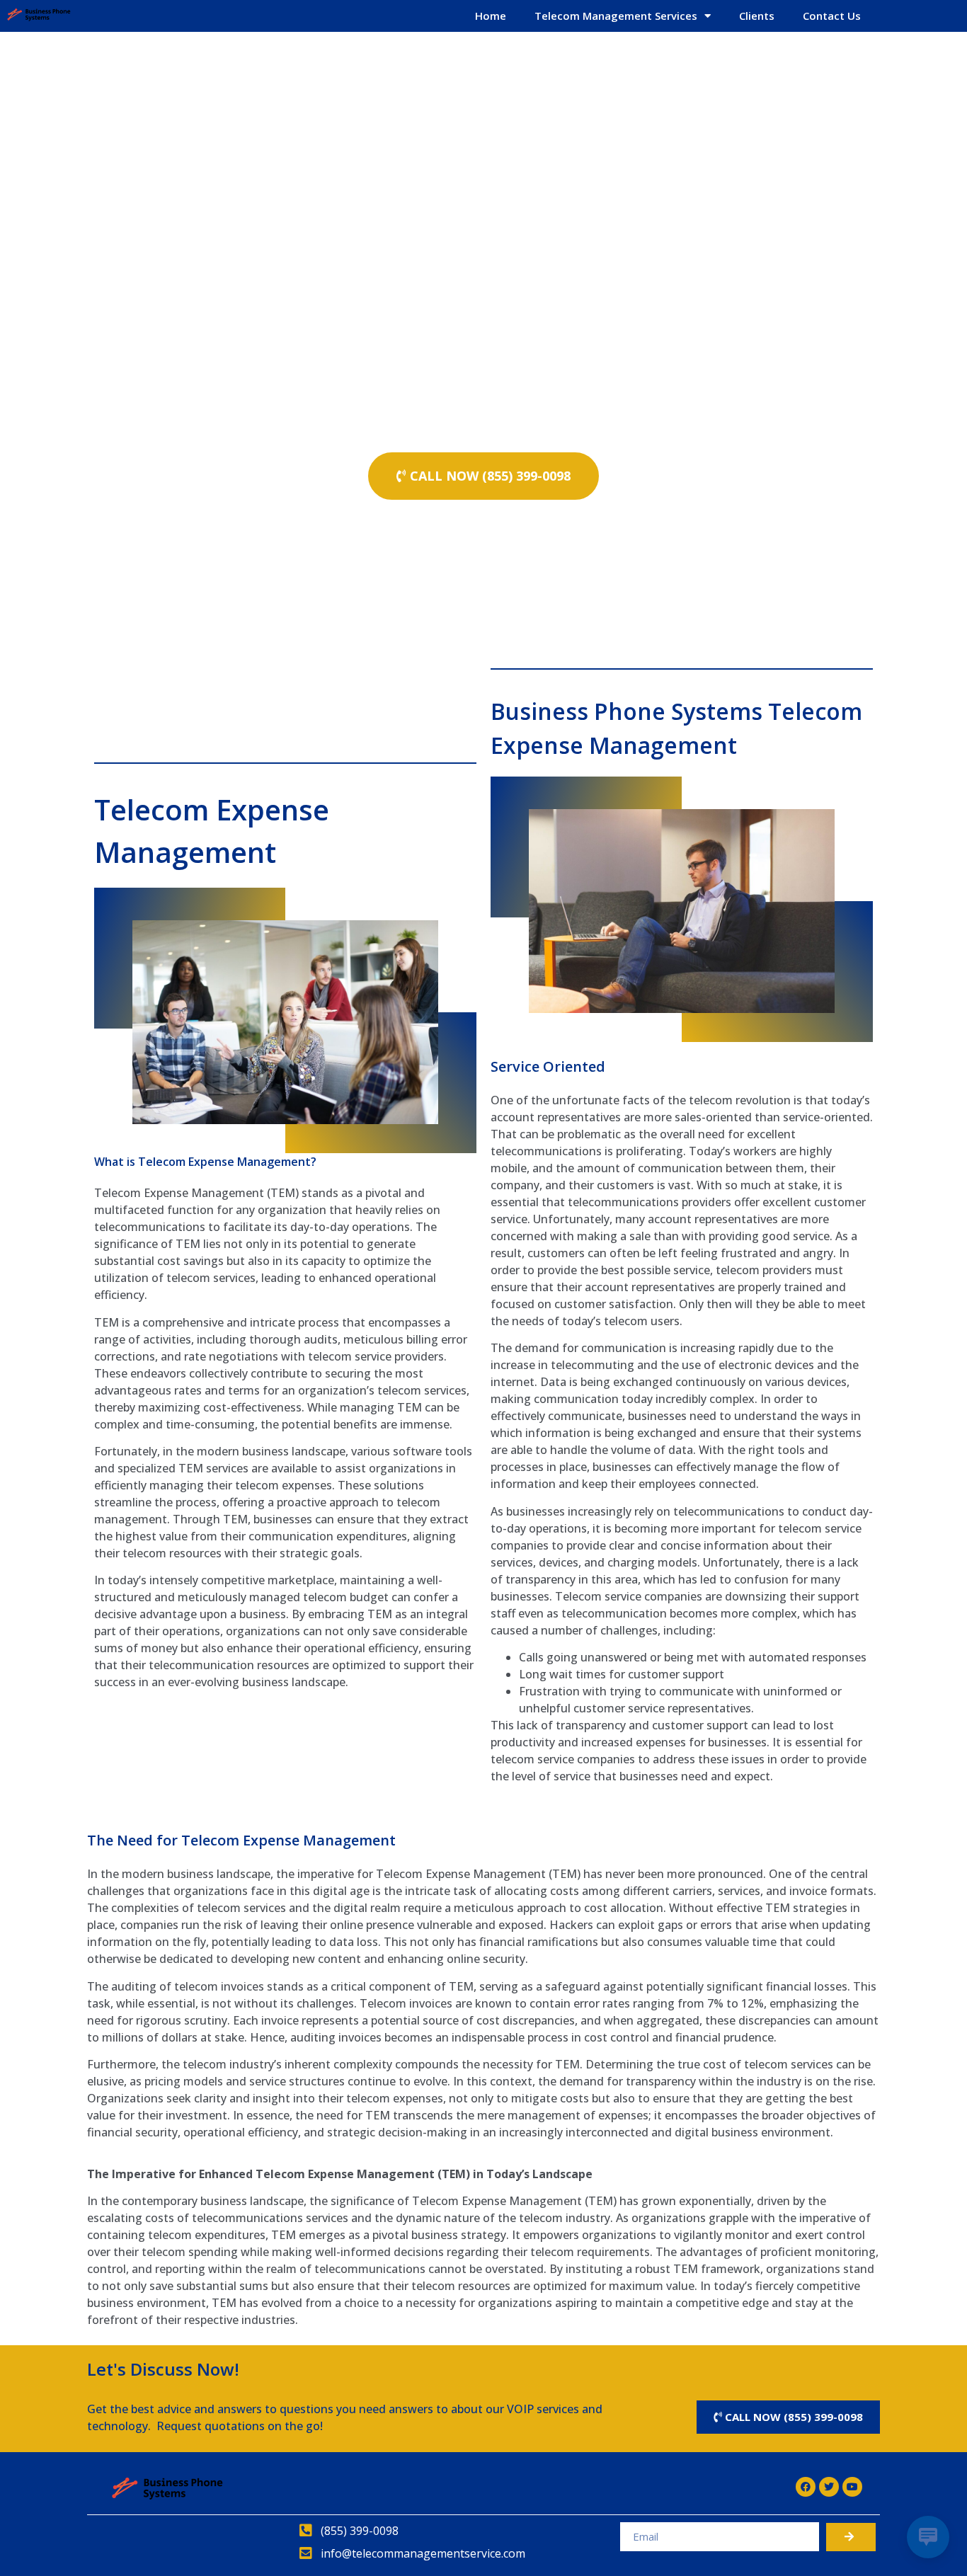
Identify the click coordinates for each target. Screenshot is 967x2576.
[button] (483, 476)
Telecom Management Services (616, 16)
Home (491, 16)
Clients (757, 16)
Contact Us (832, 16)
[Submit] (851, 2537)
